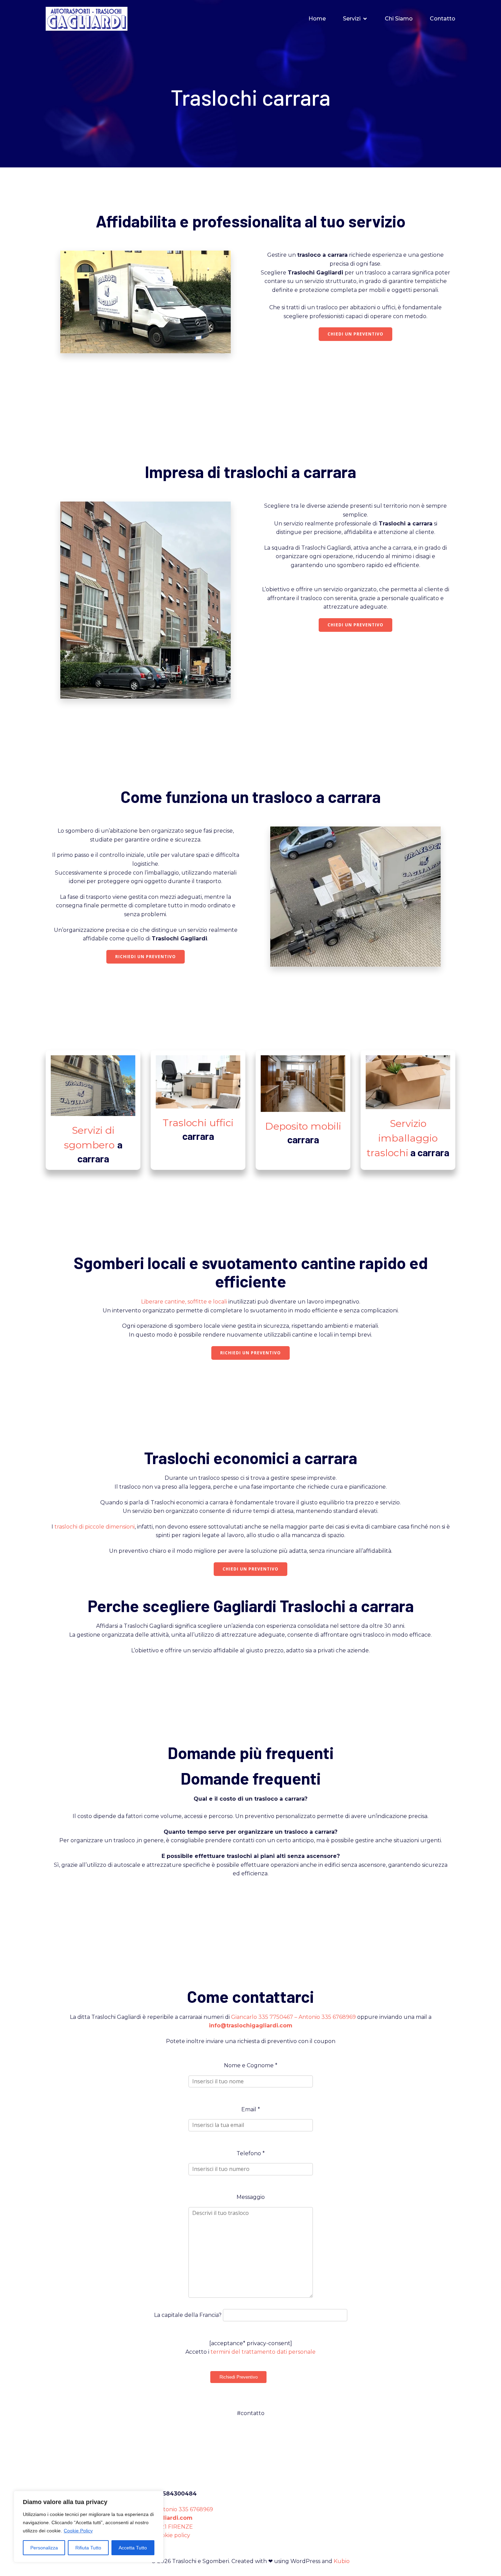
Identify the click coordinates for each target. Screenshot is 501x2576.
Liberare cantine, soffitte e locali (184, 1302)
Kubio (342, 2561)
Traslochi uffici (198, 1123)
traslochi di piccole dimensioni (95, 1527)
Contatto (443, 19)
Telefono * (251, 2153)
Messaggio (251, 2197)
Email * (251, 2109)
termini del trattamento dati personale (263, 2352)
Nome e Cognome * (251, 2065)
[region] (89, 2527)
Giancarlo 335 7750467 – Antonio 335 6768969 (293, 2017)
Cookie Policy (78, 2531)
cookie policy (173, 2535)
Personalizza (44, 2548)
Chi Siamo (399, 19)
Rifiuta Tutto (88, 2548)
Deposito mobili (303, 1126)
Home (317, 19)
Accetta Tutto (133, 2548)
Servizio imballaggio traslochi (402, 1138)
